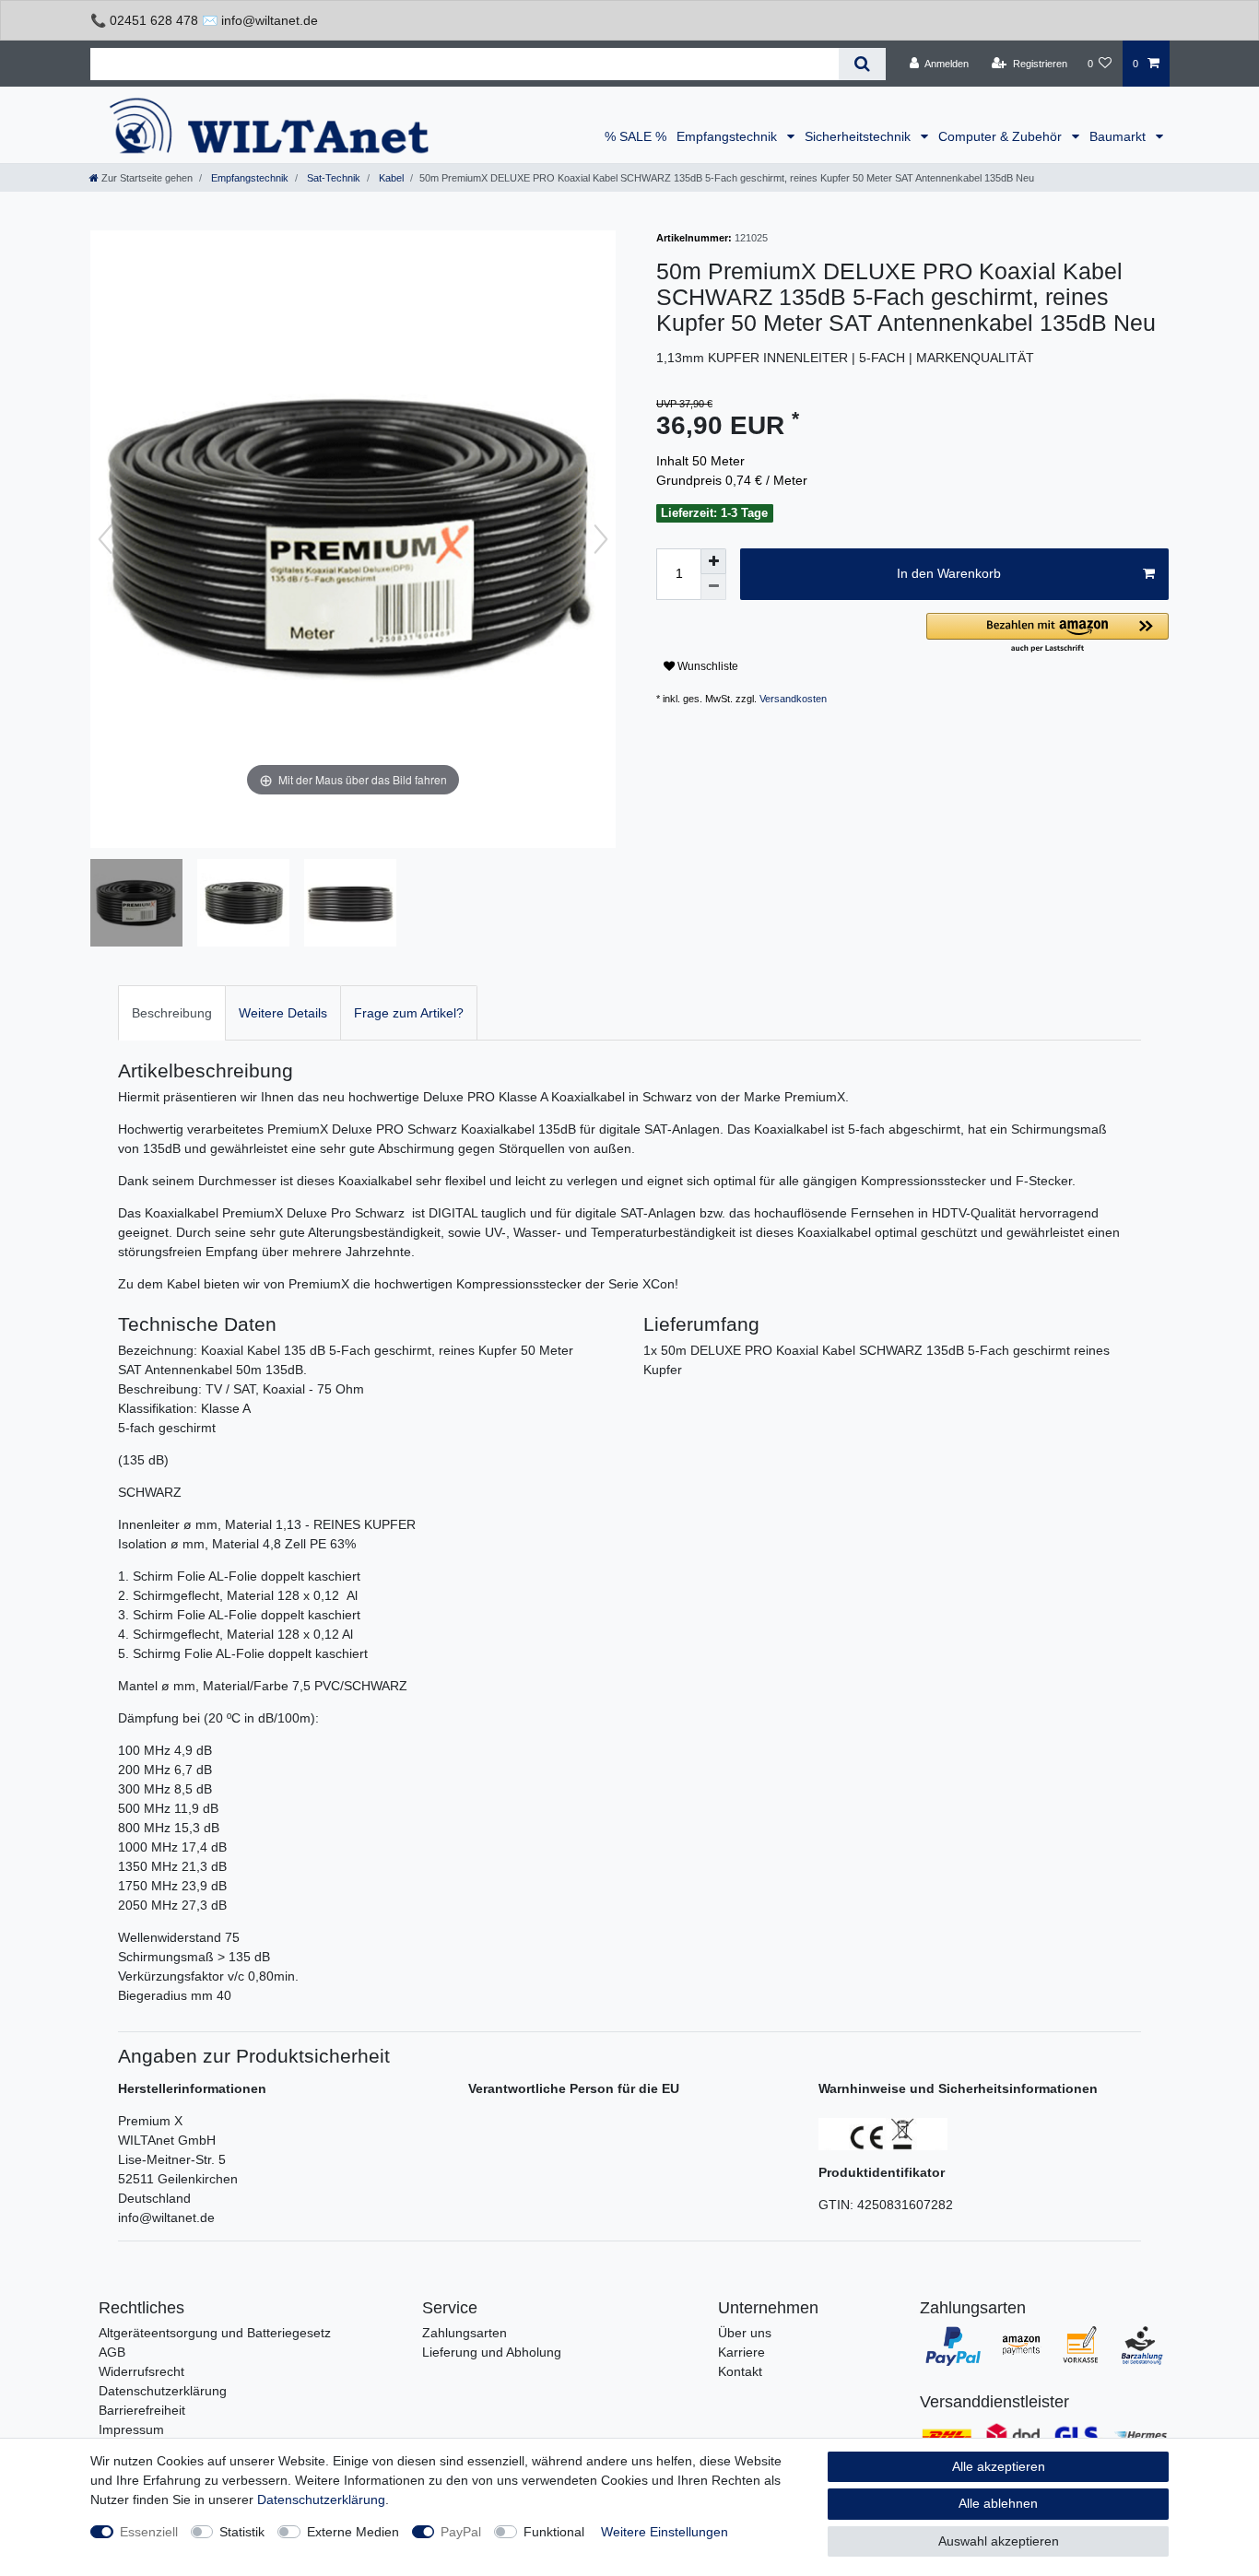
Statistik (242, 2532)
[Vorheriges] (105, 539)
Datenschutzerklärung (163, 2391)
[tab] (172, 1012)
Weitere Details (283, 1013)
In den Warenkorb (949, 573)
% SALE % (635, 136)
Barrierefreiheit (142, 2410)
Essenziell (149, 2532)
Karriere (741, 2352)
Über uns (745, 2333)
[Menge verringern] (713, 587)
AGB (112, 2352)
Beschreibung (172, 1013)
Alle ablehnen (998, 2503)
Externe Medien (353, 2532)
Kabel (390, 178)
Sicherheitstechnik (859, 136)
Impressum (131, 2429)
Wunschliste (706, 666)
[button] (1047, 634)
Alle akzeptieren (999, 2466)
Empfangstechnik (729, 136)
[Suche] (862, 64)
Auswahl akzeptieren (999, 2541)
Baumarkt (1119, 136)
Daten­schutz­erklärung (321, 2500)
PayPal (461, 2532)
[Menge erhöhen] (713, 561)
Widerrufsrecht (141, 2371)
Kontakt (740, 2371)
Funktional (554, 2532)
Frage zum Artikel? (409, 1013)
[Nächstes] (601, 539)
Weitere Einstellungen (665, 2532)
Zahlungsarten (465, 2333)
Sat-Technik (332, 178)
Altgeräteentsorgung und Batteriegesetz (215, 2333)
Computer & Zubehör (1002, 136)
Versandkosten (793, 699)
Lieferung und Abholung (492, 2352)
